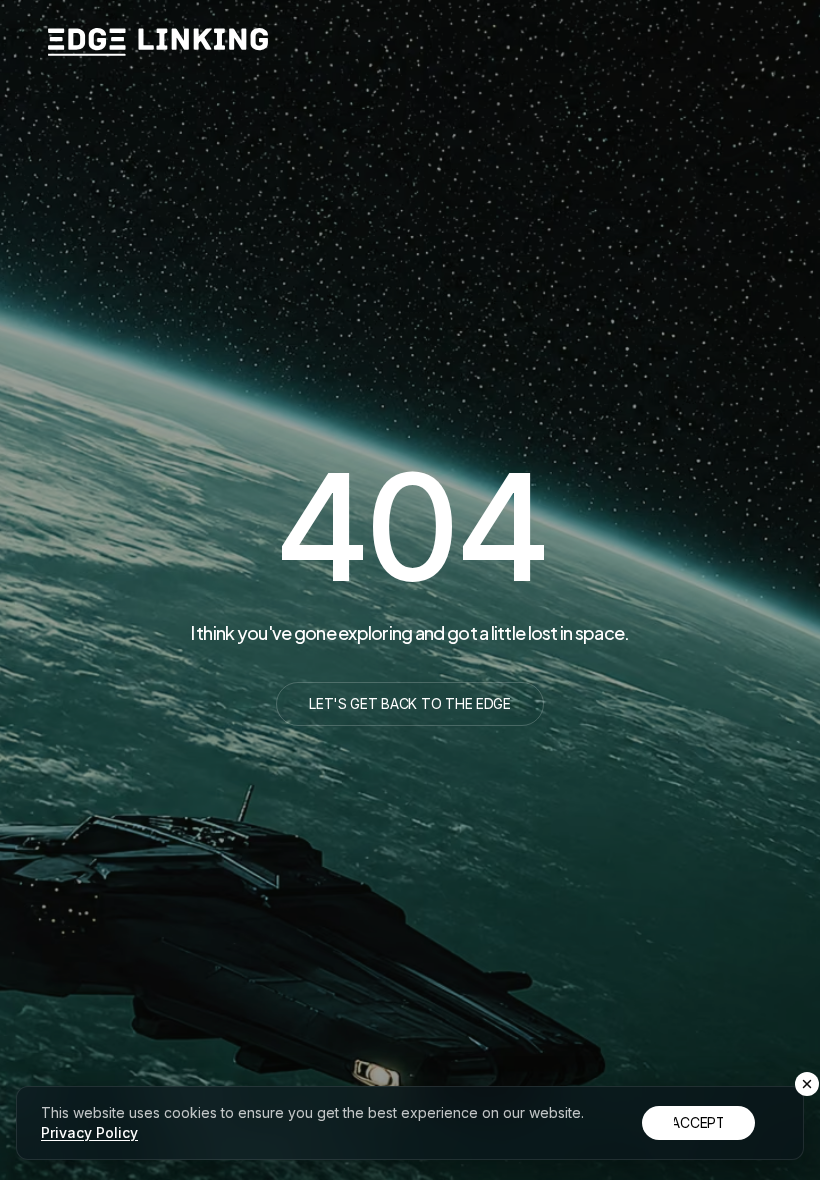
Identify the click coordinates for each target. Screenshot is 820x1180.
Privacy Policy (89, 1132)
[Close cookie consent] (807, 1084)
